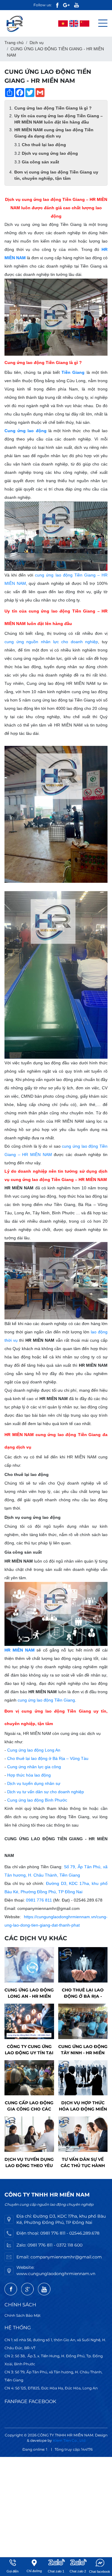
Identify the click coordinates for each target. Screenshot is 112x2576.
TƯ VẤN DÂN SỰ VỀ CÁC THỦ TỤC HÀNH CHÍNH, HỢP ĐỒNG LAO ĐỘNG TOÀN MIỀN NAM (83, 2163)
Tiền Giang (73, 372)
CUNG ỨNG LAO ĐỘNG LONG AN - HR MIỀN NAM (29, 1993)
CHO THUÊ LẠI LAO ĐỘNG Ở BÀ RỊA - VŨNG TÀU (83, 1993)
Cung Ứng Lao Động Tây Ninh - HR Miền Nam (83, 2050)
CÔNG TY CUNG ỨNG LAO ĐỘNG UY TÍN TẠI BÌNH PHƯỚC (29, 2050)
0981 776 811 (39, 1900)
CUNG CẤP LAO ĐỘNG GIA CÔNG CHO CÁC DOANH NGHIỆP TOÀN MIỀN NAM (29, 2106)
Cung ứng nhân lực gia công (34, 1767)
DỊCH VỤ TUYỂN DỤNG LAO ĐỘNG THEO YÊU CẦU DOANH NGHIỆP (29, 2163)
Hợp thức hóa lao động (29, 1775)
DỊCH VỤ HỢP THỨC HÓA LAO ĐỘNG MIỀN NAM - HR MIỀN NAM (83, 2106)
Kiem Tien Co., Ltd (69, 2440)
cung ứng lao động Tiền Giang (46, 1700)
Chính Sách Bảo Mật (23, 2315)
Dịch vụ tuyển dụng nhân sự (34, 1783)
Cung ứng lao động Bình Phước (37, 1800)
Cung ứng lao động (26, 431)
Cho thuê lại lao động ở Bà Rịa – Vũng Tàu (48, 1758)
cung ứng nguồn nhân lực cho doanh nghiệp (51, 642)
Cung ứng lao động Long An (34, 1750)
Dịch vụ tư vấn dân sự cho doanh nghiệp (46, 1792)
